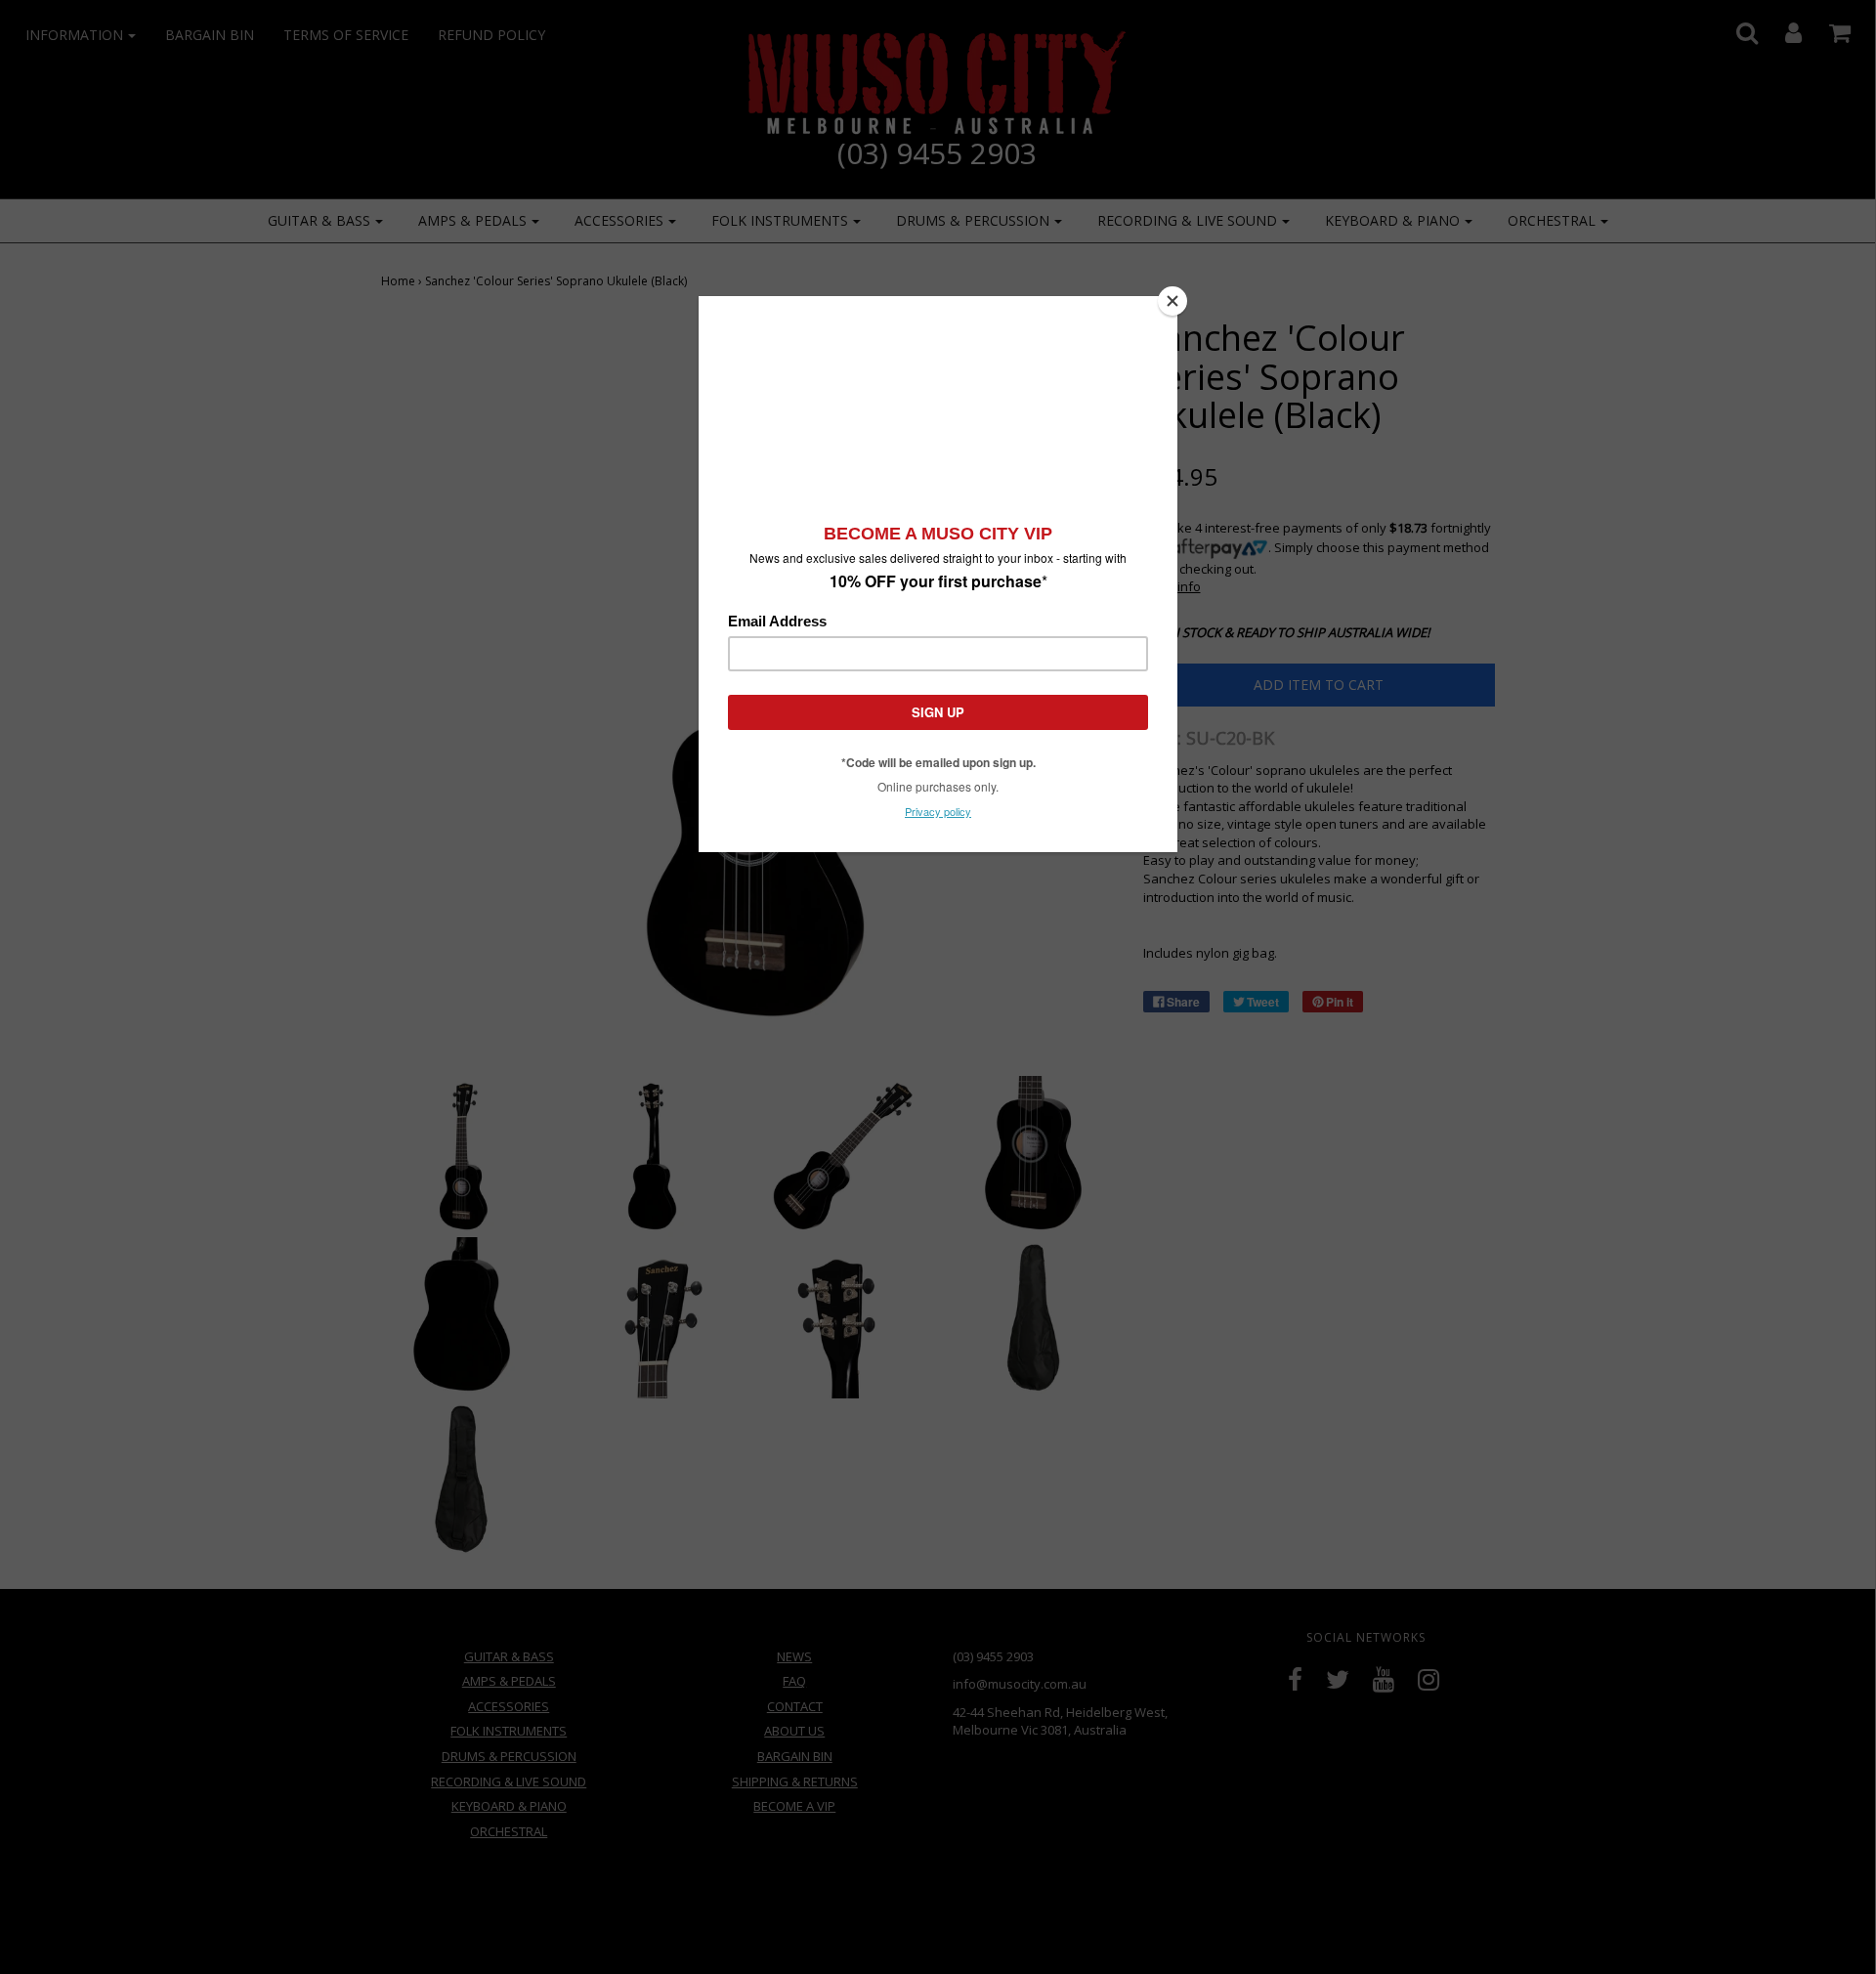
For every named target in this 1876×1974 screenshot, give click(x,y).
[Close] (1172, 301)
